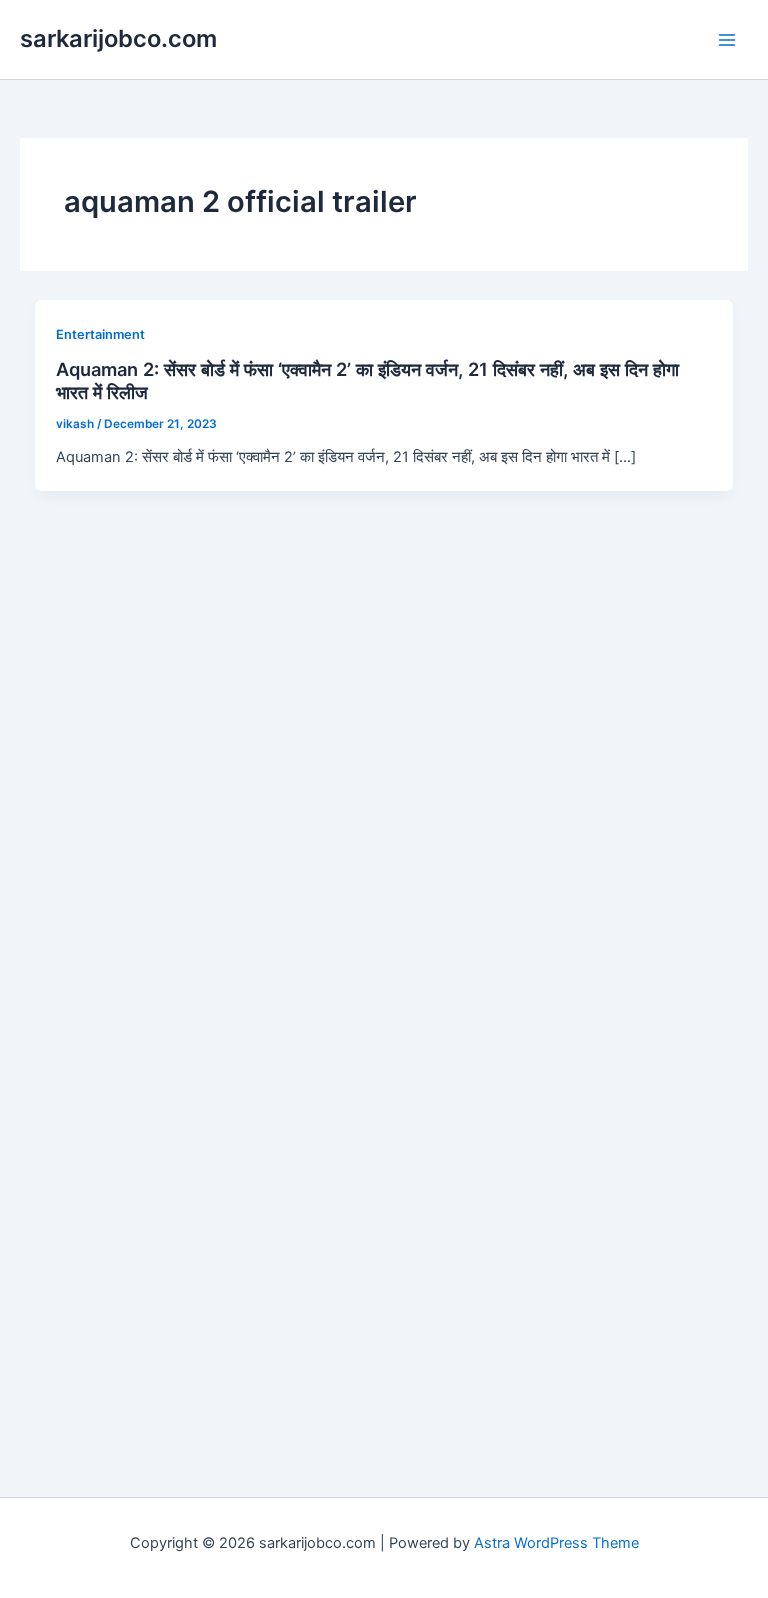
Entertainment (100, 334)
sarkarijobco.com (118, 38)
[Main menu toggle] (727, 40)
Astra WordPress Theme (556, 1543)
